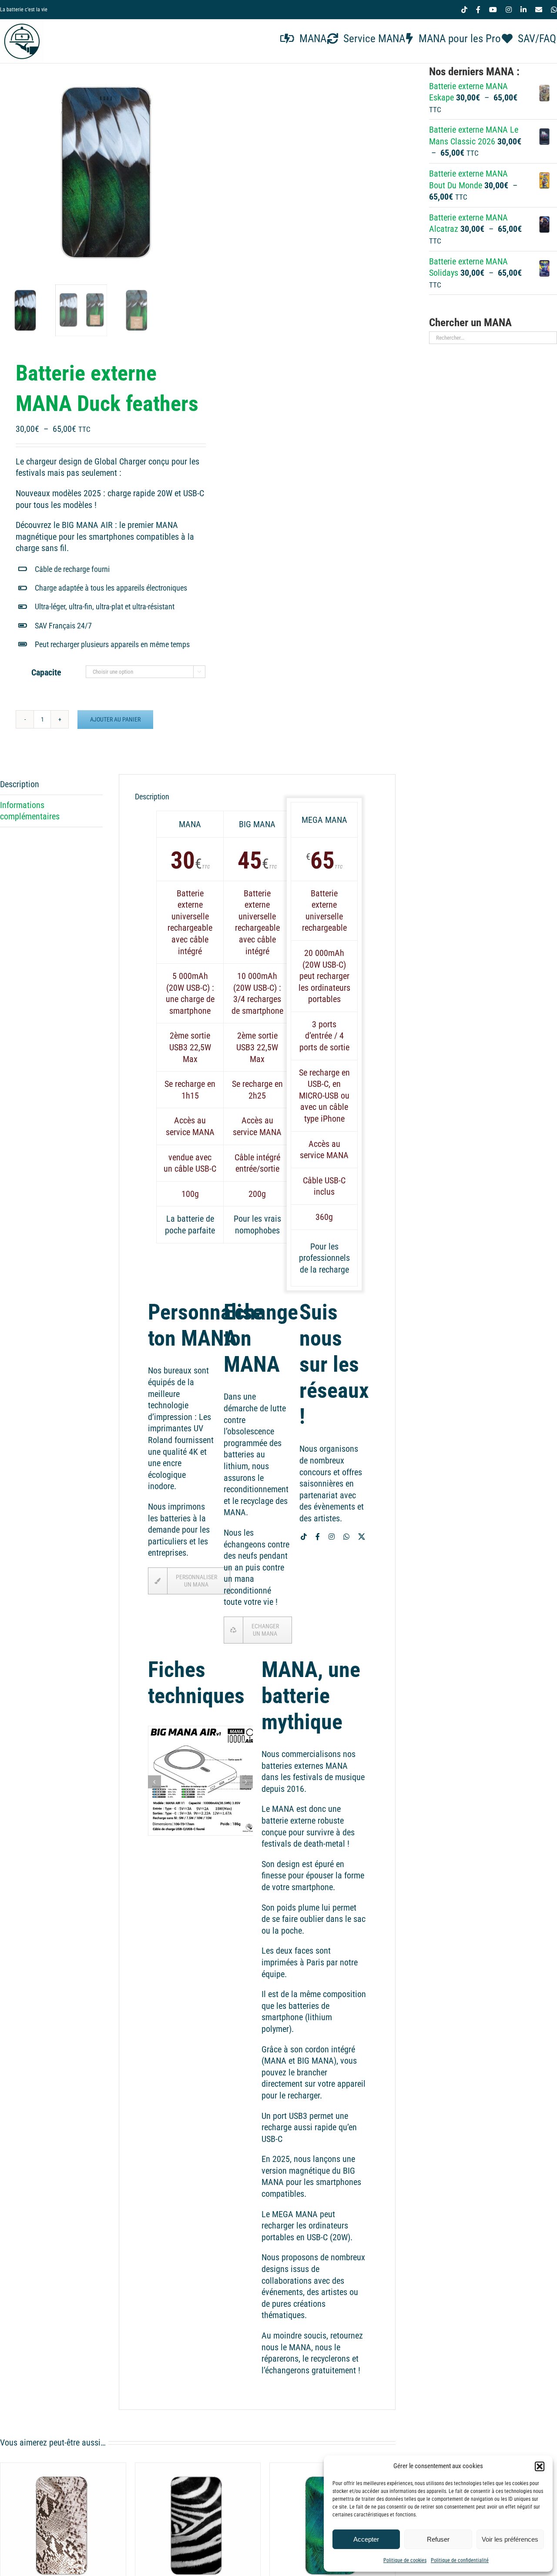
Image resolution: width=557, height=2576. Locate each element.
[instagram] (332, 1537)
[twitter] (362, 1537)
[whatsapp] (346, 1537)
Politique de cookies (405, 2560)
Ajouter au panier (115, 719)
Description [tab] (20, 784)
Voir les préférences (510, 2539)
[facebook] (318, 1537)
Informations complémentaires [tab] (30, 811)
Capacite (46, 672)
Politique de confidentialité (460, 2560)
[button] (540, 2466)
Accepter (366, 2539)
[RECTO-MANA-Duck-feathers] (109, 172)
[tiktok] (304, 1537)
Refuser (438, 2539)
